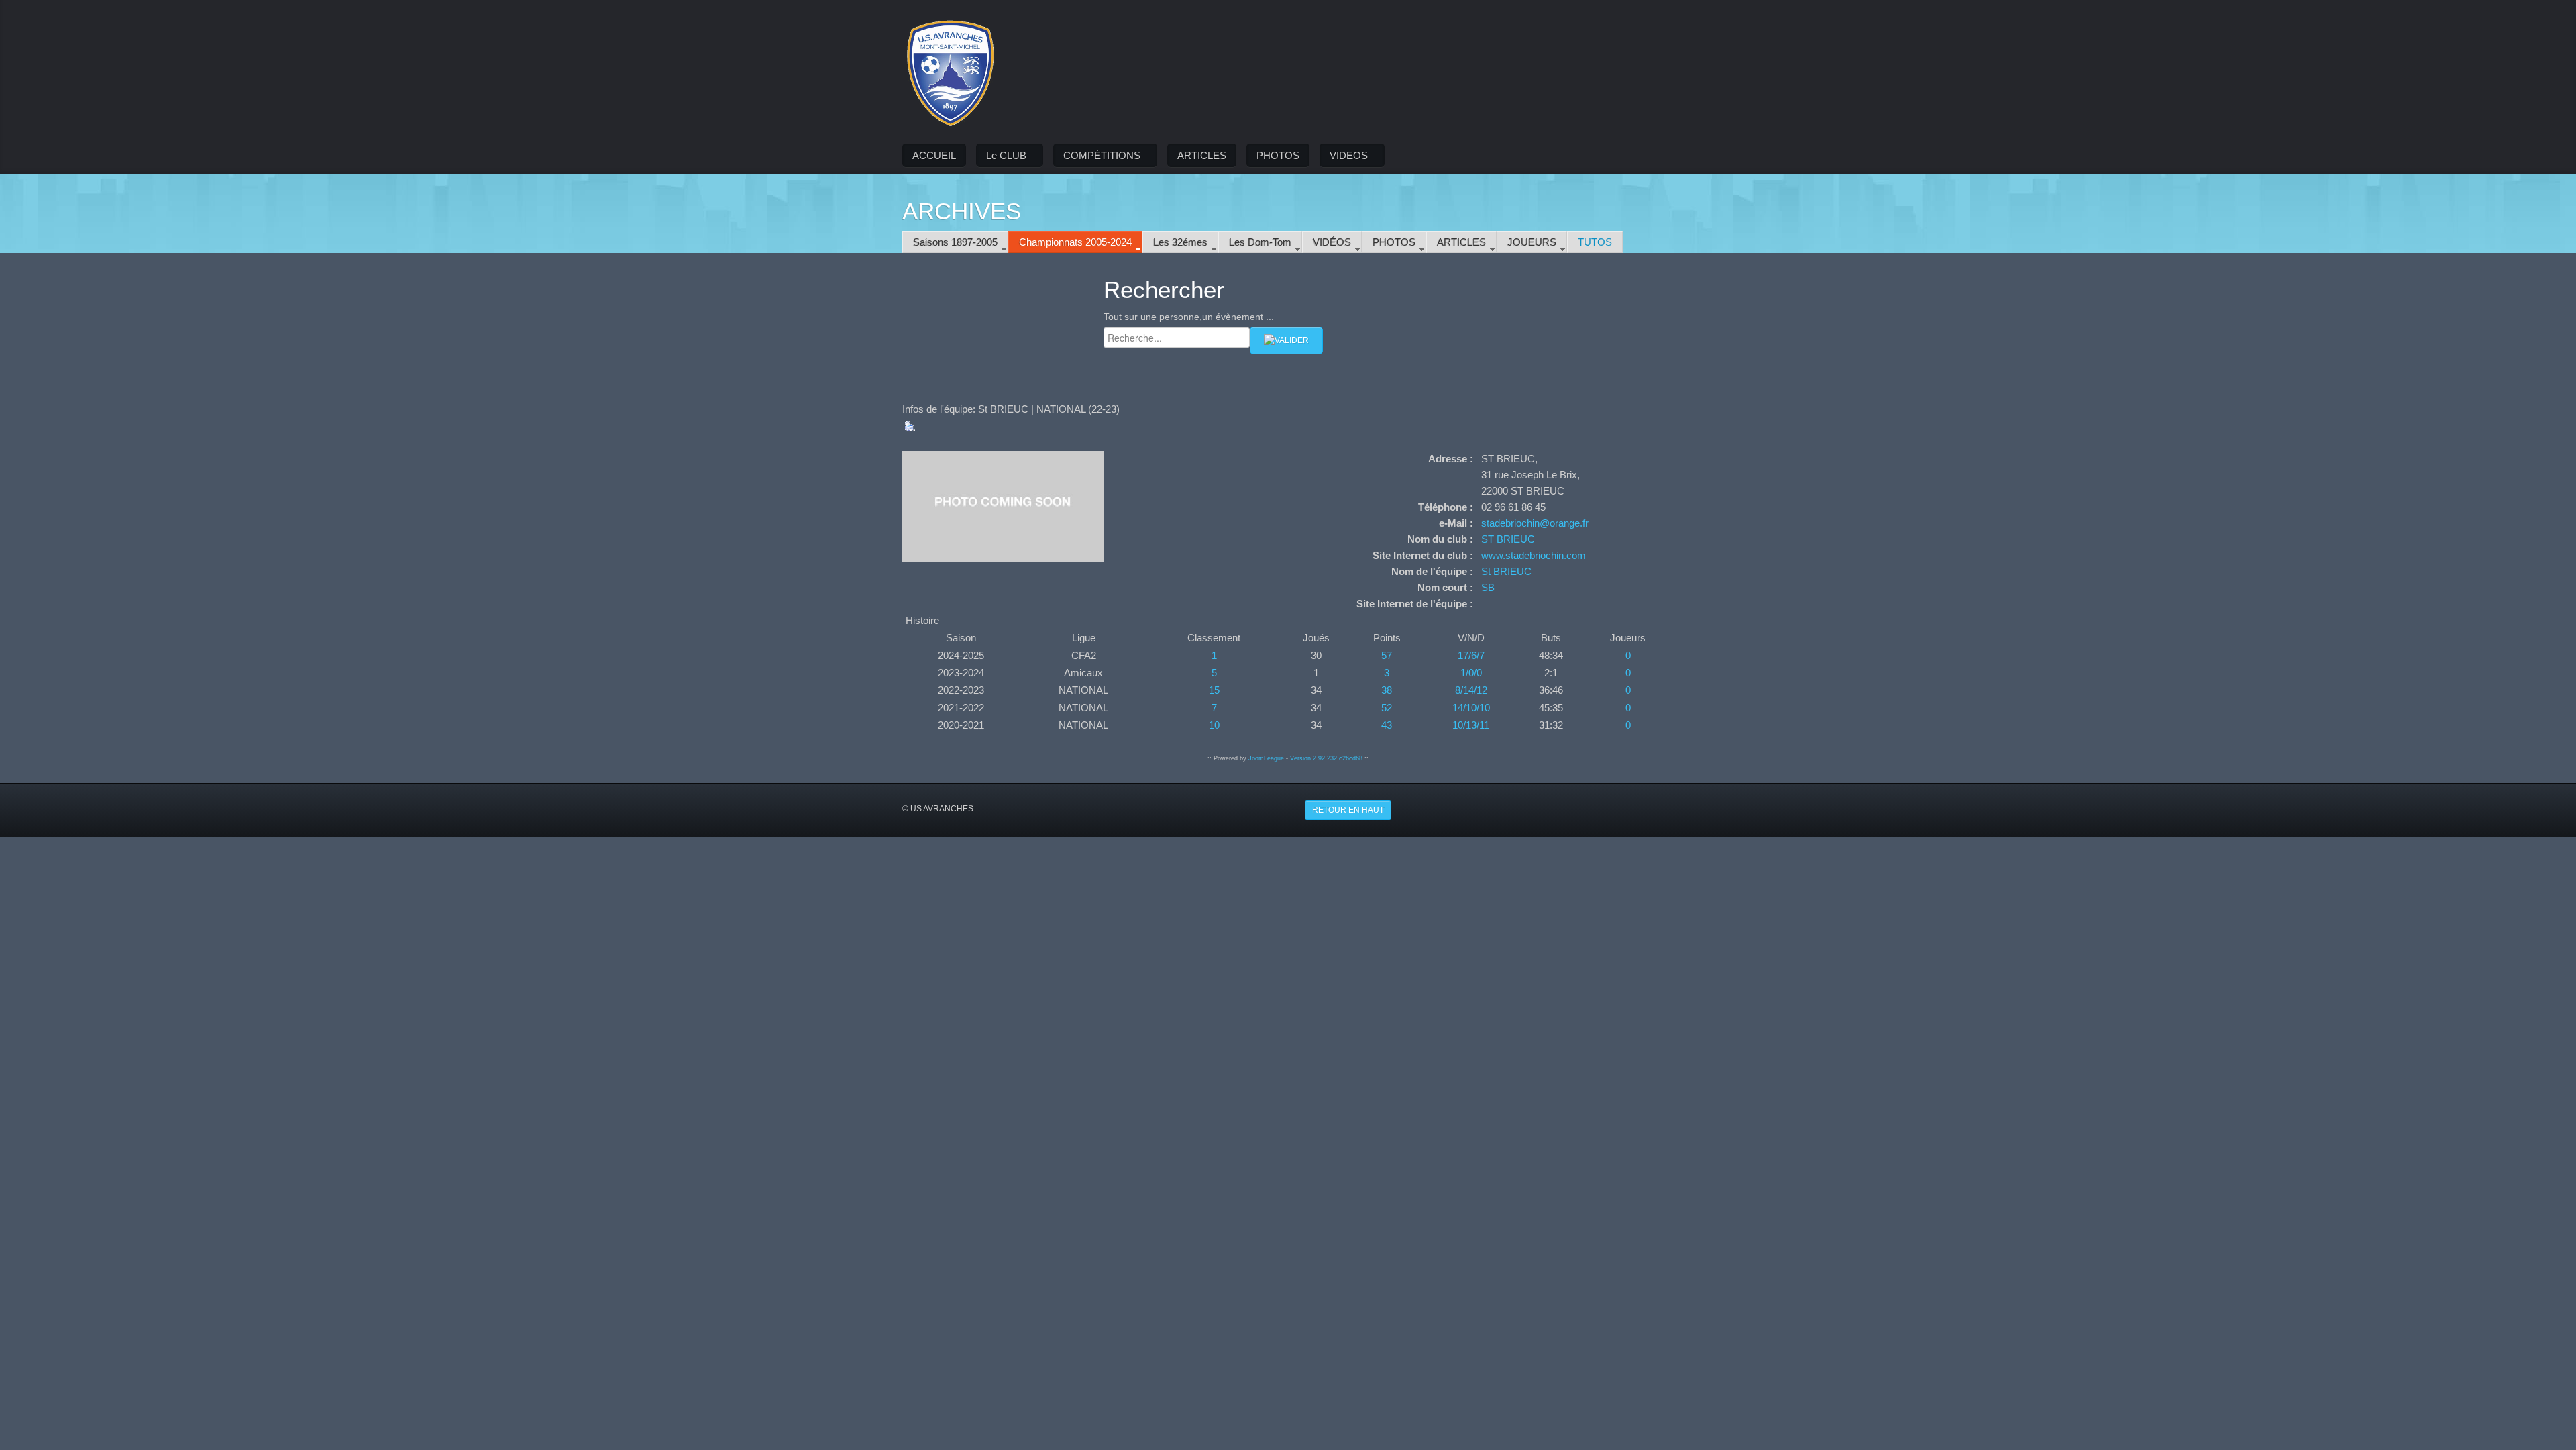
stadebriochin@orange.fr (1535, 523)
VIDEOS (1349, 155)
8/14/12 (1471, 690)
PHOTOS (1278, 155)
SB (1488, 587)
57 (1387, 655)
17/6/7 (1471, 655)
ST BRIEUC (1508, 539)
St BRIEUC (1506, 571)
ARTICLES (1202, 155)
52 (1387, 708)
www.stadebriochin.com (1534, 555)
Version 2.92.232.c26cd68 (1326, 758)
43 (1387, 725)
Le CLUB (1006, 155)
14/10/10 (1471, 708)
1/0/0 (1471, 673)
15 (1214, 690)
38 (1387, 690)
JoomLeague (1266, 758)
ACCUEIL (934, 155)
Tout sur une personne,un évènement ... (1189, 317)
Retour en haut (1348, 810)
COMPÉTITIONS (1102, 155)
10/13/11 (1471, 725)
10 (1214, 725)
